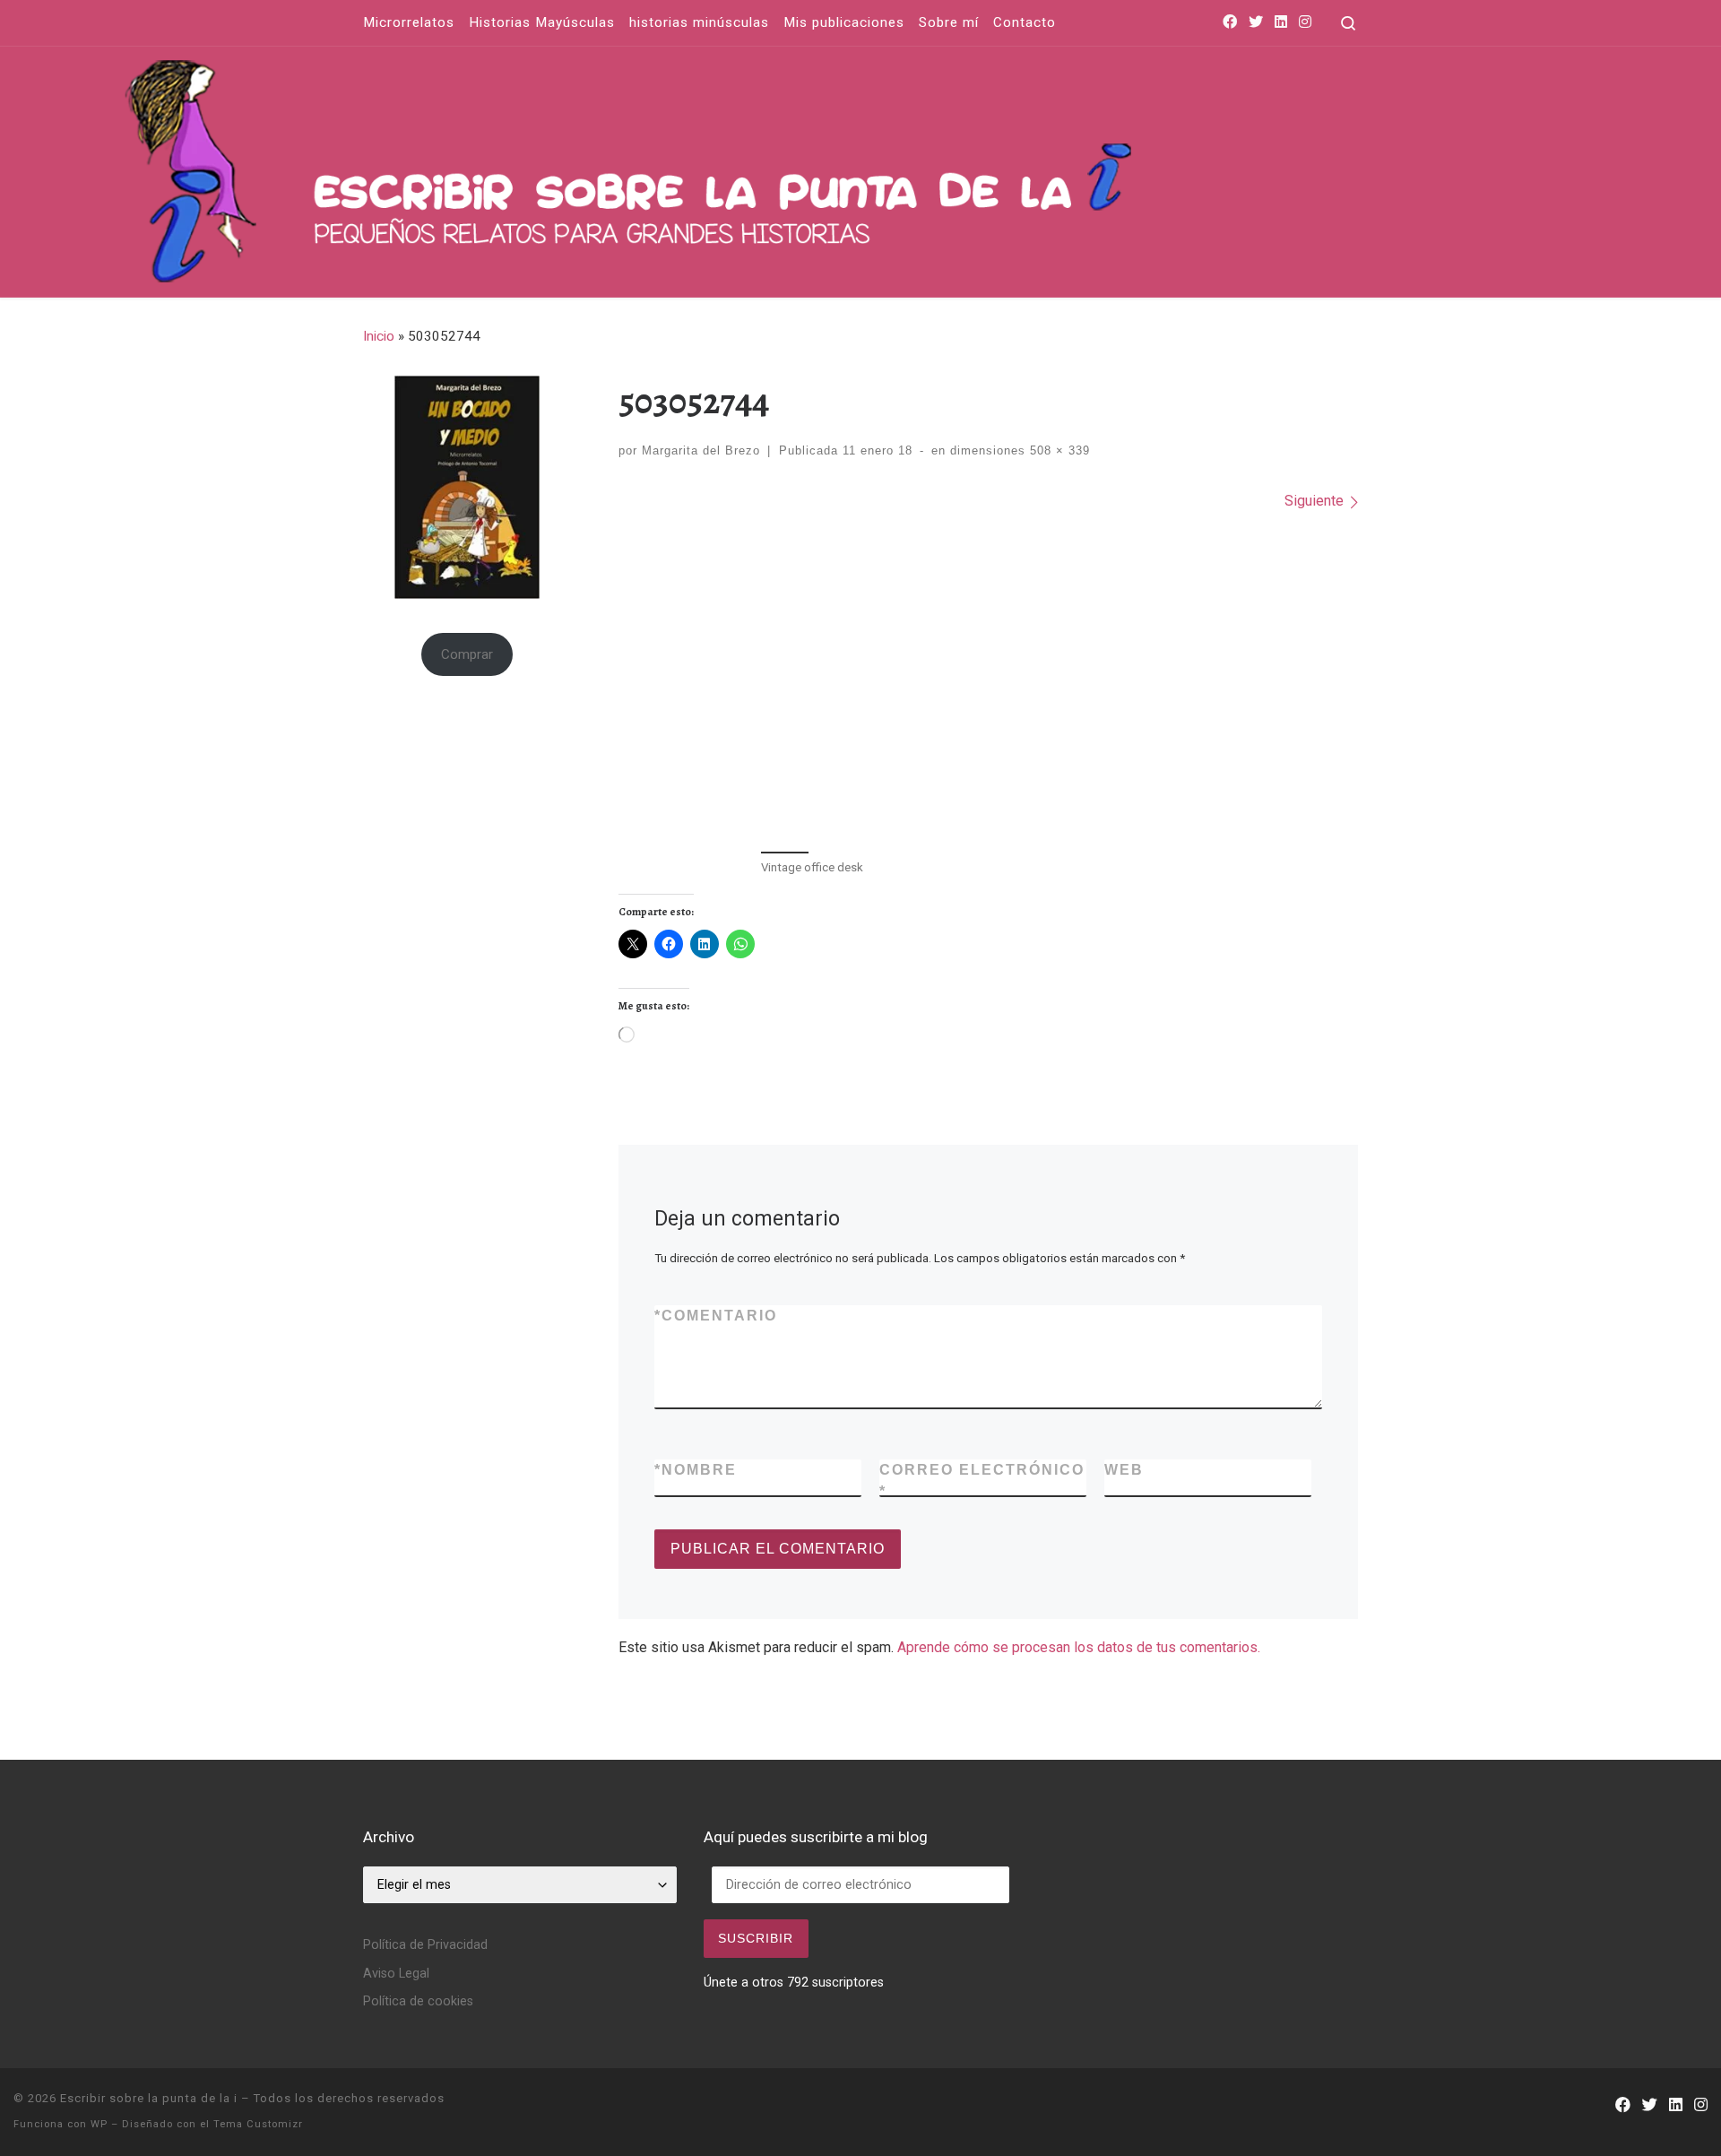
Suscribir (756, 1938)
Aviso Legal (396, 1974)
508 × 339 (1058, 450)
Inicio (379, 336)
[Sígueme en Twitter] (1256, 23)
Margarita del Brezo (701, 450)
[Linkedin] (1281, 23)
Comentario (716, 1316)
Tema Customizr (258, 2124)
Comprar (467, 654)
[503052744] (989, 679)
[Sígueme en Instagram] (1305, 23)
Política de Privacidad (425, 1945)
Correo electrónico (982, 1481)
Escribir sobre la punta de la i (149, 2098)
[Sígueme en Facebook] (1230, 23)
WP (99, 2124)
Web (1124, 1470)
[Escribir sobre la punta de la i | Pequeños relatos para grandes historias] (838, 167)
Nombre (696, 1470)
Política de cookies (418, 2001)
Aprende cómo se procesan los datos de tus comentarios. (1079, 1647)
